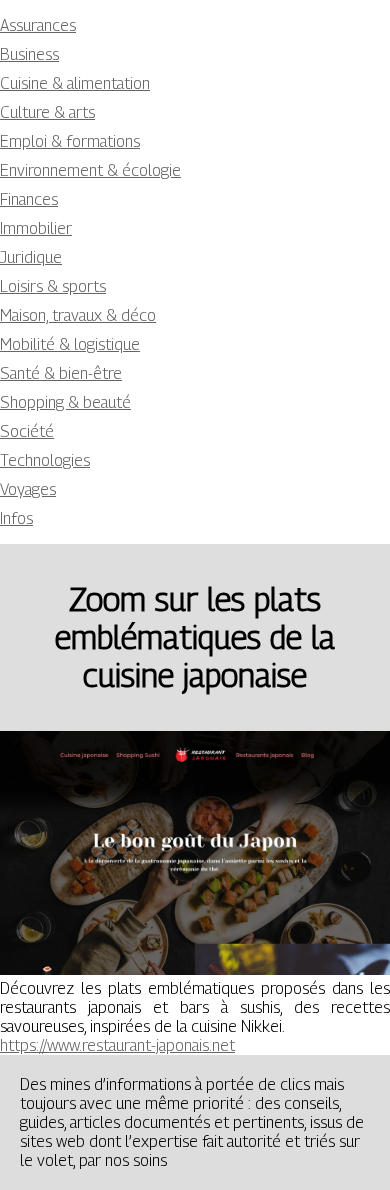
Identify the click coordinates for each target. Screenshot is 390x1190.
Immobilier (36, 228)
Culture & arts (47, 112)
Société (27, 431)
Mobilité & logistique (70, 344)
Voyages (28, 489)
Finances (29, 199)
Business (29, 54)
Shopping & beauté (65, 402)
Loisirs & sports (53, 286)
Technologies (45, 460)
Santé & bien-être (61, 373)
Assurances (38, 25)
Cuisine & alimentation (75, 83)
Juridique (31, 257)
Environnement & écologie (90, 170)
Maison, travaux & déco (78, 315)
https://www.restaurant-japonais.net (117, 1045)
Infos (16, 518)
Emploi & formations (70, 141)
